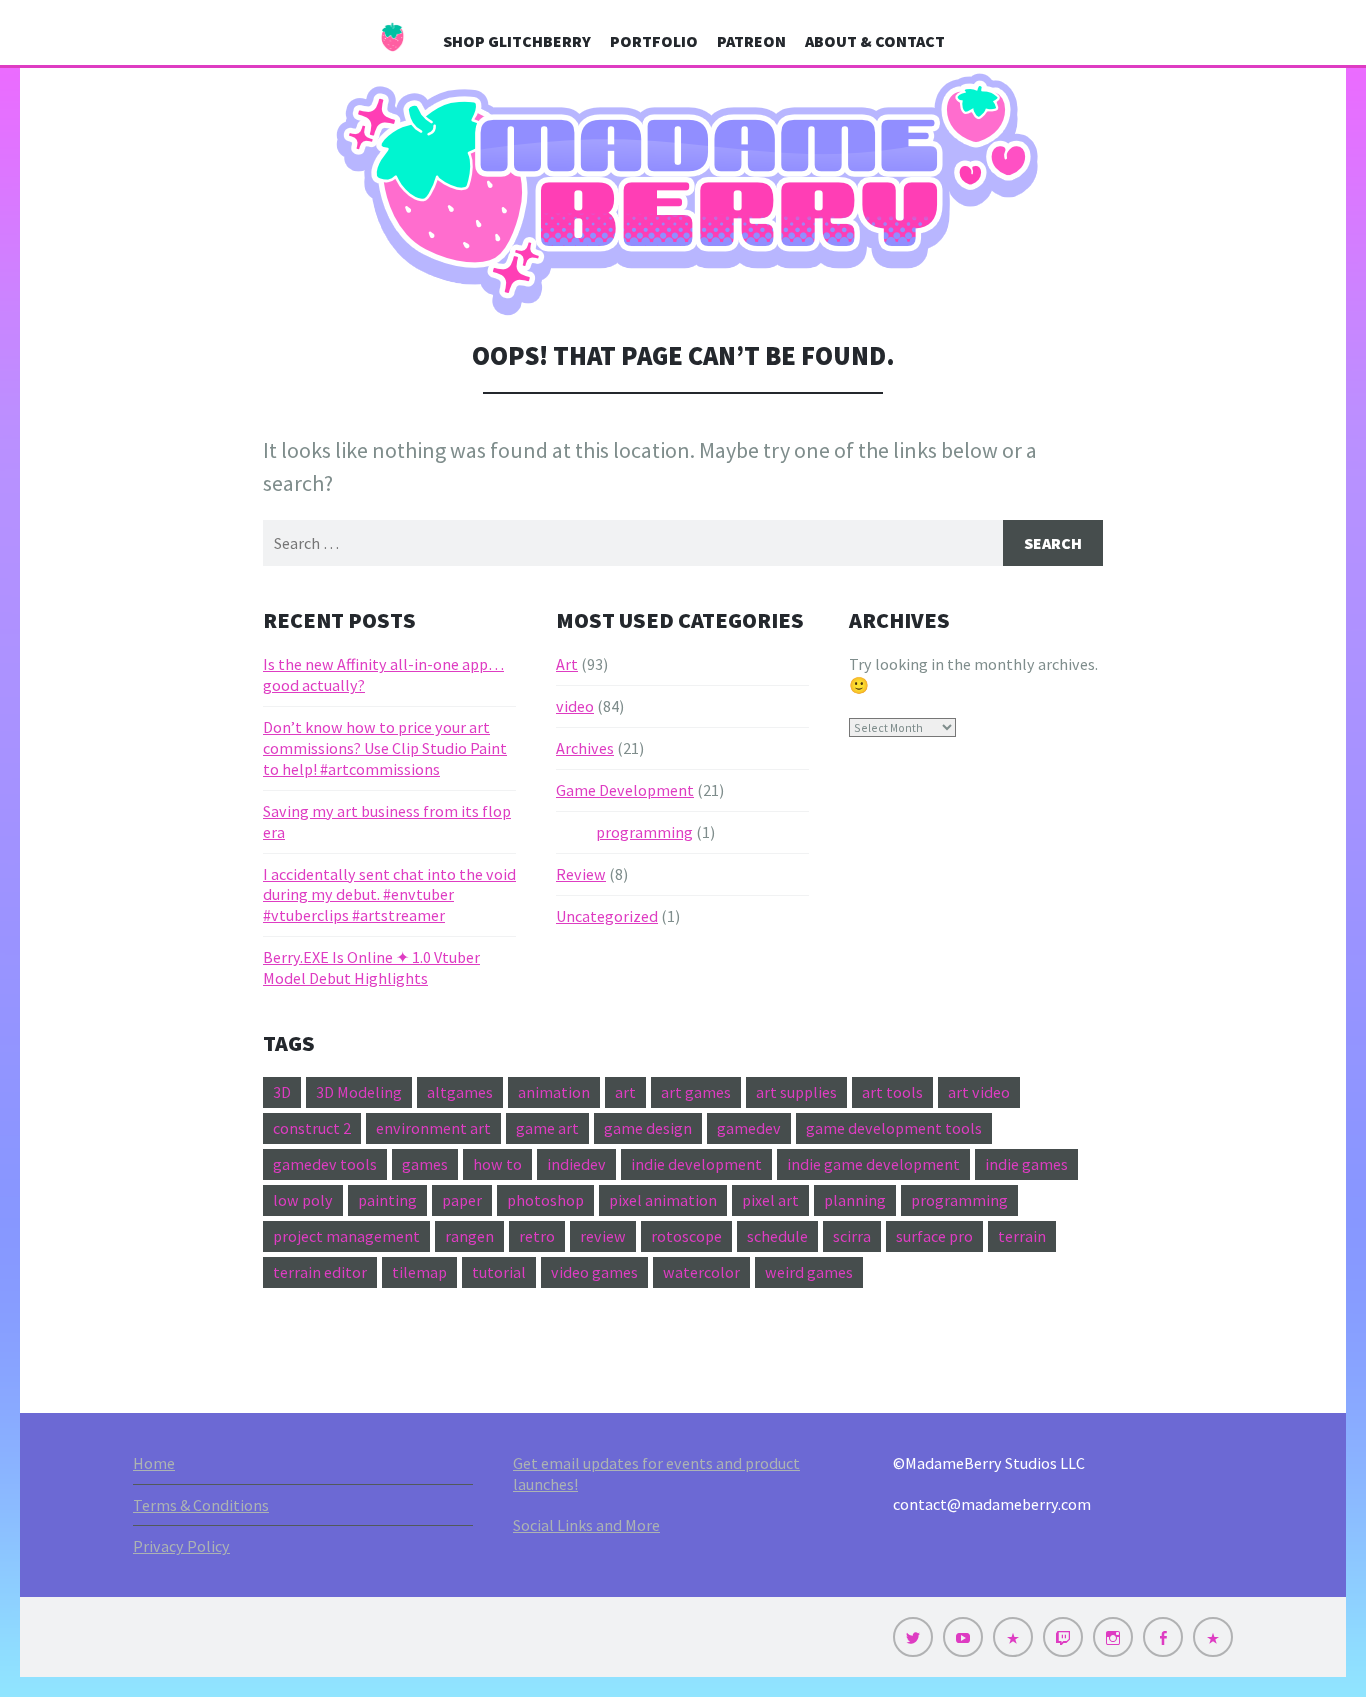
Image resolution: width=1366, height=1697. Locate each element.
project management (346, 1236)
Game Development (625, 790)
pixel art (770, 1200)
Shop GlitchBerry (517, 41)
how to (497, 1164)
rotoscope (686, 1236)
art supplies (796, 1092)
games (425, 1164)
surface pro (934, 1236)
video (575, 706)
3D (282, 1092)
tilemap (419, 1272)
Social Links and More (586, 1525)
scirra (852, 1236)
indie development (696, 1164)
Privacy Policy (181, 1546)
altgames (460, 1092)
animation (554, 1092)
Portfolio (654, 41)
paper (462, 1200)
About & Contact (875, 41)
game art (547, 1128)
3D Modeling (359, 1092)
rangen (469, 1236)
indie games (1026, 1164)
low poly (303, 1200)
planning (855, 1200)
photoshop (545, 1200)
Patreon (751, 41)
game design (648, 1128)
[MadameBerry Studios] (683, 195)
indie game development (873, 1164)
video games (594, 1272)
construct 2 (312, 1128)
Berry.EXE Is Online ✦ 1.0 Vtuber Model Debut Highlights (371, 967)
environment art (433, 1128)
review (603, 1236)
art (625, 1092)
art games (696, 1092)
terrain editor (320, 1272)
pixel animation (663, 1200)
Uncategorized (607, 916)
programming (644, 832)
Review (581, 874)
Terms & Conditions (201, 1505)
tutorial (499, 1272)
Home (154, 1463)
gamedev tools (325, 1164)
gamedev (749, 1128)
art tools (892, 1092)
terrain (1022, 1236)
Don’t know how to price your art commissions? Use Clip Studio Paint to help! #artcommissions (385, 748)
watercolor (701, 1272)
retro (537, 1236)
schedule (777, 1236)
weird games (809, 1272)
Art (567, 664)
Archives (585, 748)
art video (979, 1092)
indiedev (576, 1164)
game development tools (894, 1128)
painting (387, 1200)
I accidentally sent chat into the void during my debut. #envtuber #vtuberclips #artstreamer (389, 895)
